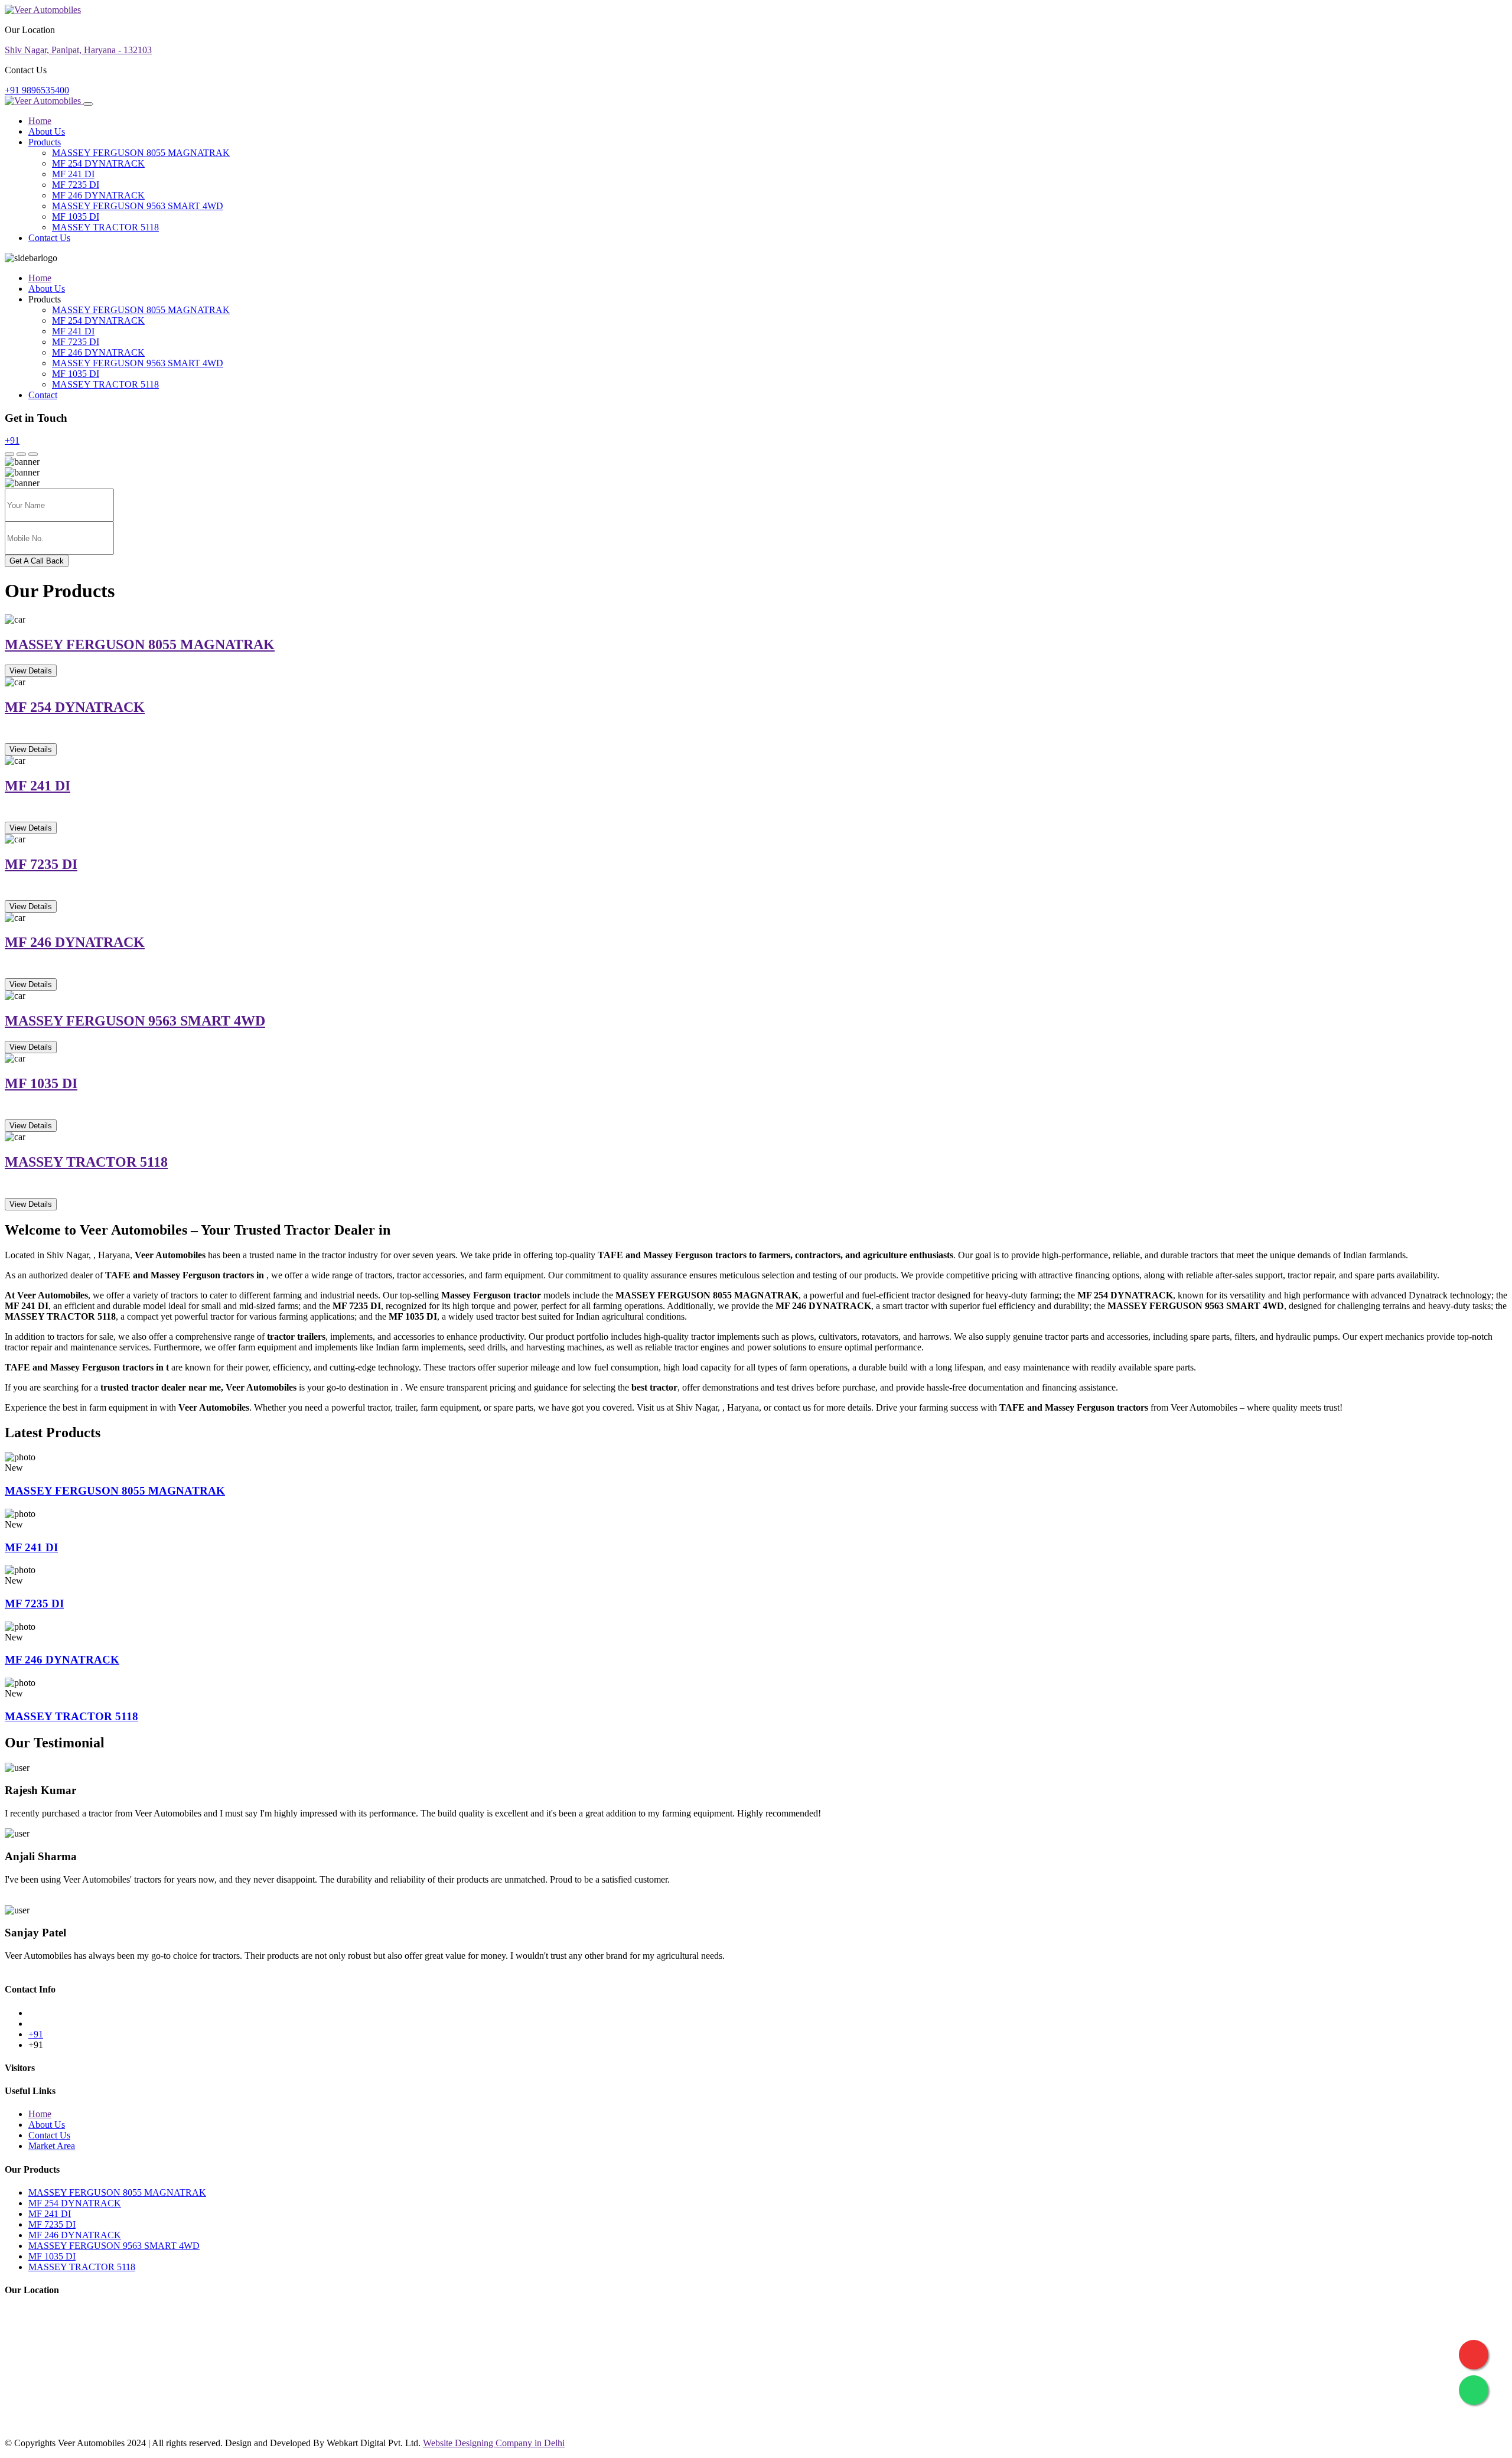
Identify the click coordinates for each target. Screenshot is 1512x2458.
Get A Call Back (37, 561)
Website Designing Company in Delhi (494, 2443)
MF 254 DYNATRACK (98, 163)
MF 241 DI (73, 174)
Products (45, 142)
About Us (47, 131)
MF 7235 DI (76, 185)
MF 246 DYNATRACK (98, 195)
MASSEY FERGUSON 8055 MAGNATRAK (141, 153)
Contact (43, 395)
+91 (12, 440)
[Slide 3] (33, 454)
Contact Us (49, 238)
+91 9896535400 (37, 90)
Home (40, 121)
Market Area (52, 2146)
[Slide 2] (21, 454)
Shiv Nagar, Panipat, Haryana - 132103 (78, 50)
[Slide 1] (9, 454)
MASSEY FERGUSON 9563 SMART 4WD (138, 206)
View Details (31, 671)
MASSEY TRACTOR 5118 (105, 227)
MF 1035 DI (76, 217)
